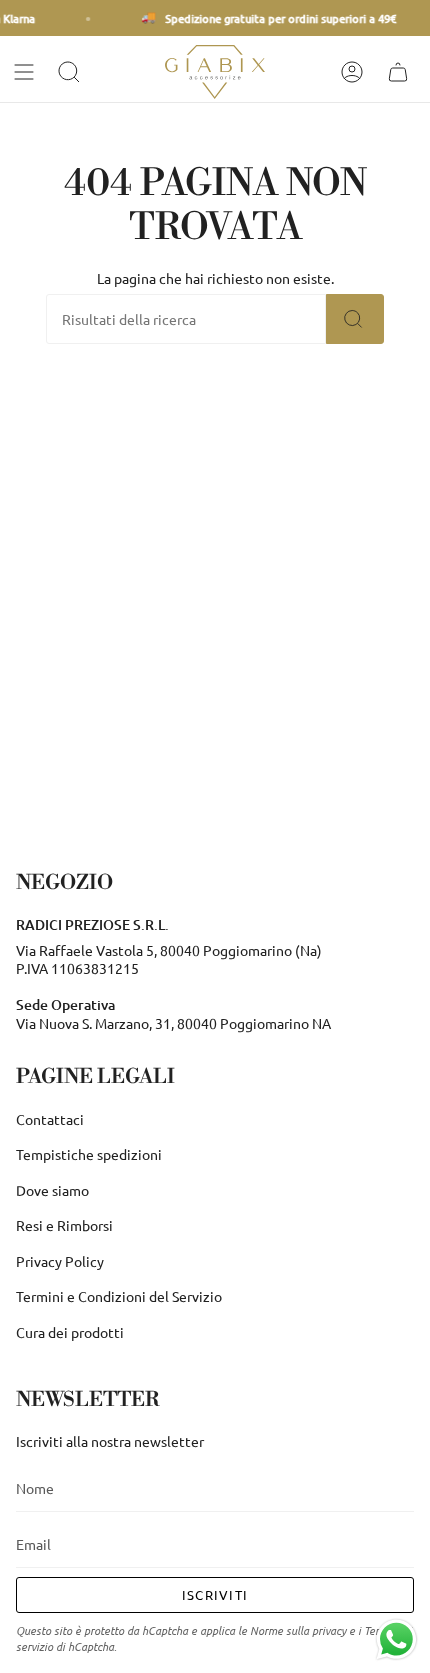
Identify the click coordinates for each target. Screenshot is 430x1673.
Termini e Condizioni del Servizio (119, 1296)
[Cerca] (355, 319)
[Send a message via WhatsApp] (396, 1639)
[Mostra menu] (26, 72)
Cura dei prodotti (70, 1332)
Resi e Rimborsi (64, 1225)
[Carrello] (400, 72)
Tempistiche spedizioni (89, 1154)
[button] (71, 72)
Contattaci (50, 1119)
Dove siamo (52, 1190)
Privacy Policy (60, 1261)
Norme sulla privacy (298, 1630)
